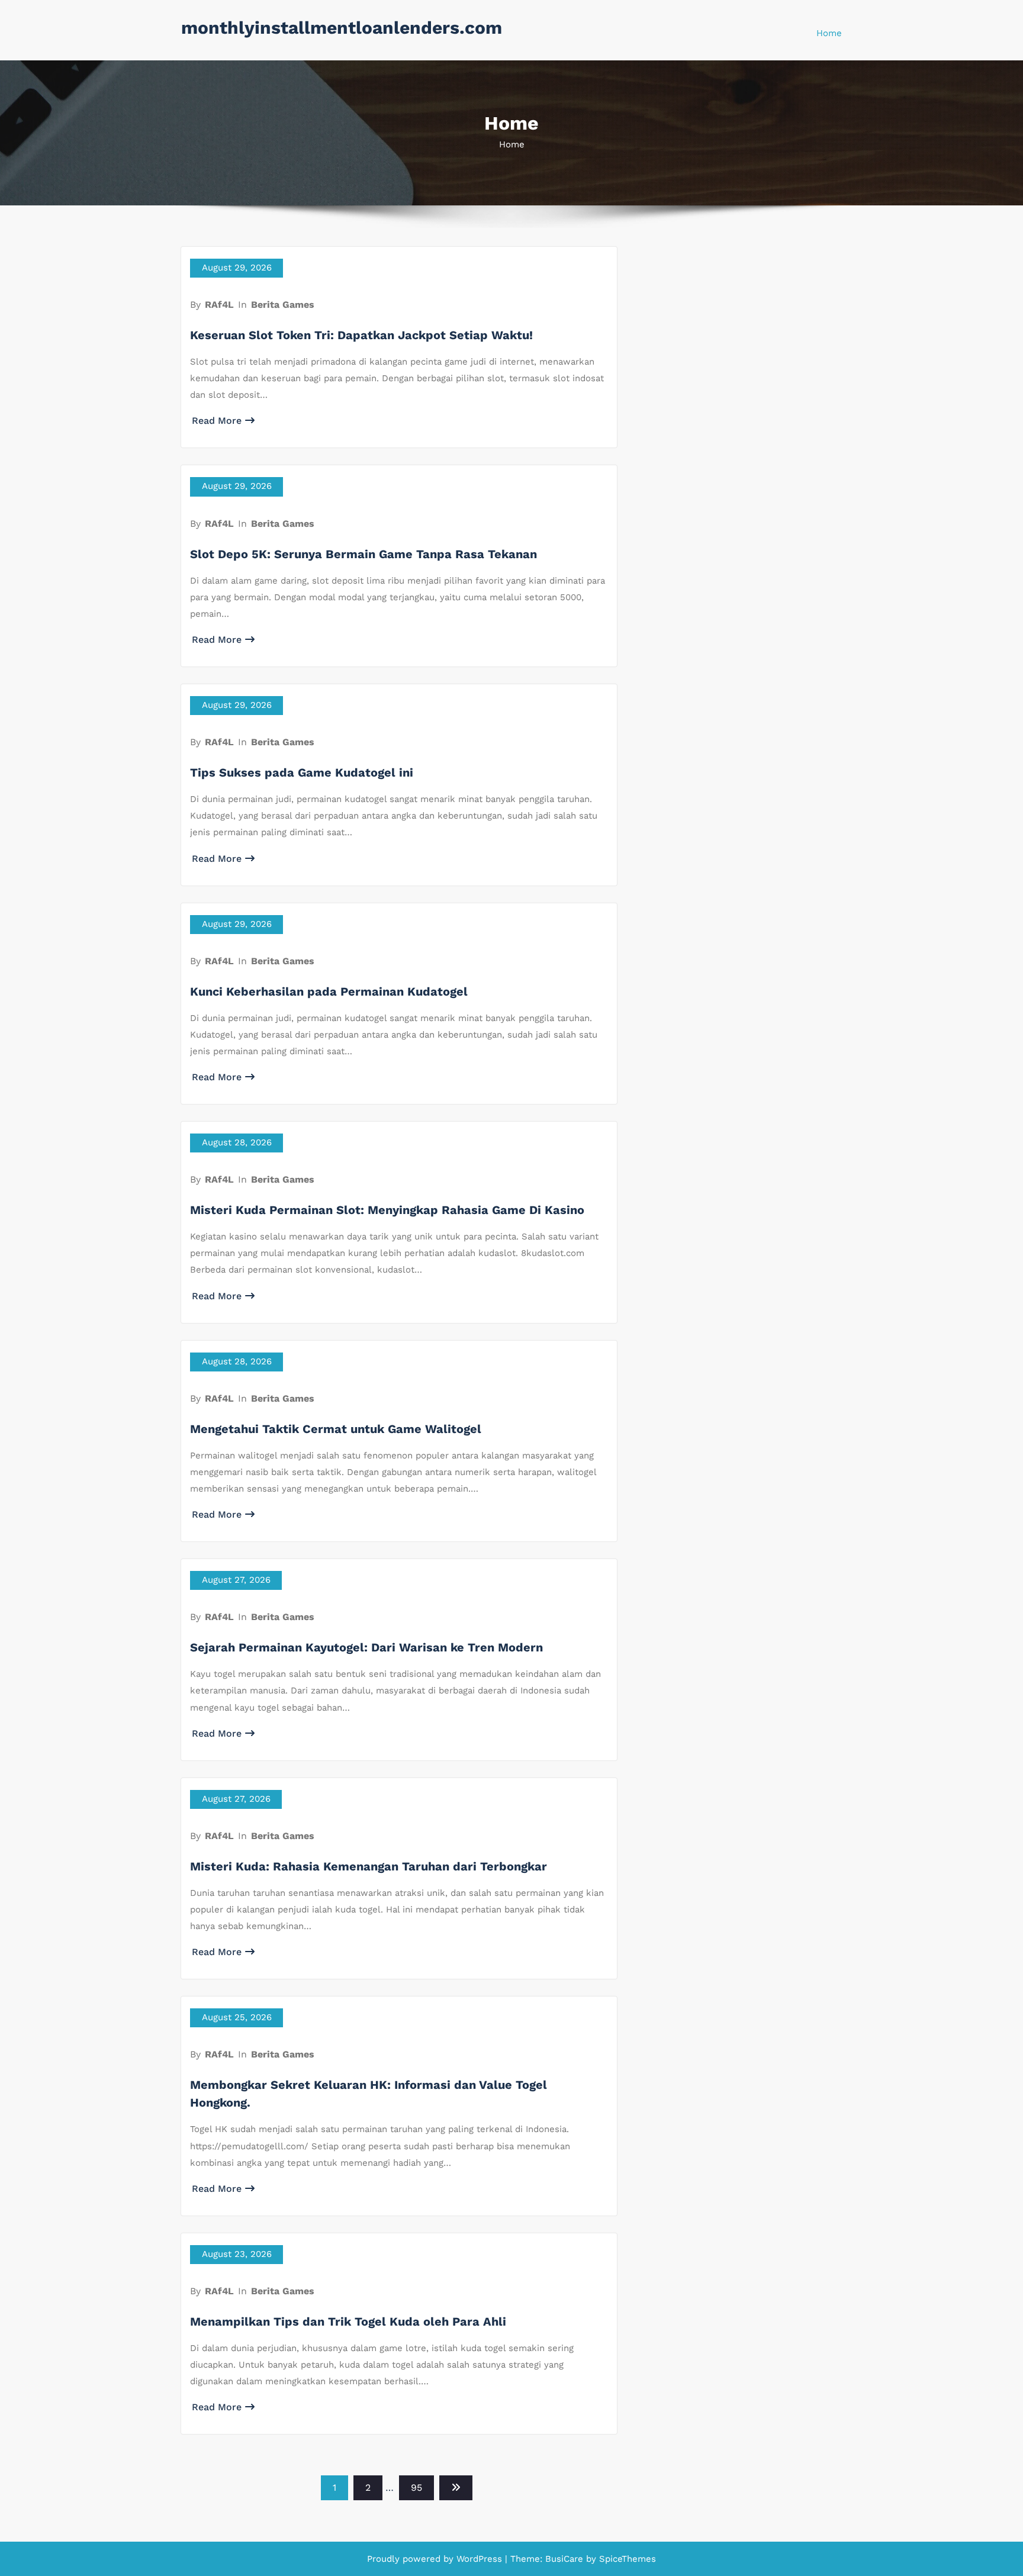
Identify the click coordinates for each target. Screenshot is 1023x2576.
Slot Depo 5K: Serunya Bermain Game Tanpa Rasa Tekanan (363, 554)
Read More (217, 421)
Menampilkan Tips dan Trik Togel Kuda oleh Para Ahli (348, 2321)
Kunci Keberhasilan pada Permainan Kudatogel (329, 991)
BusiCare (566, 2559)
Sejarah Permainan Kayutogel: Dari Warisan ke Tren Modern (366, 1647)
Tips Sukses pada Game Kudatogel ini (302, 772)
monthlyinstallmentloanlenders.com (342, 28)
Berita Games (283, 305)
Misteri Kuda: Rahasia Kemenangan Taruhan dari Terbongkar (369, 1866)
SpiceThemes (626, 2559)
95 (416, 2488)
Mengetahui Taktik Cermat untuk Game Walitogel (336, 1429)
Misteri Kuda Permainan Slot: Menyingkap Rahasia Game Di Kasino (387, 1210)
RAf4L (219, 305)
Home (829, 33)
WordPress (479, 2559)
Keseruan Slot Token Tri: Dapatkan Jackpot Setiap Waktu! (361, 335)
